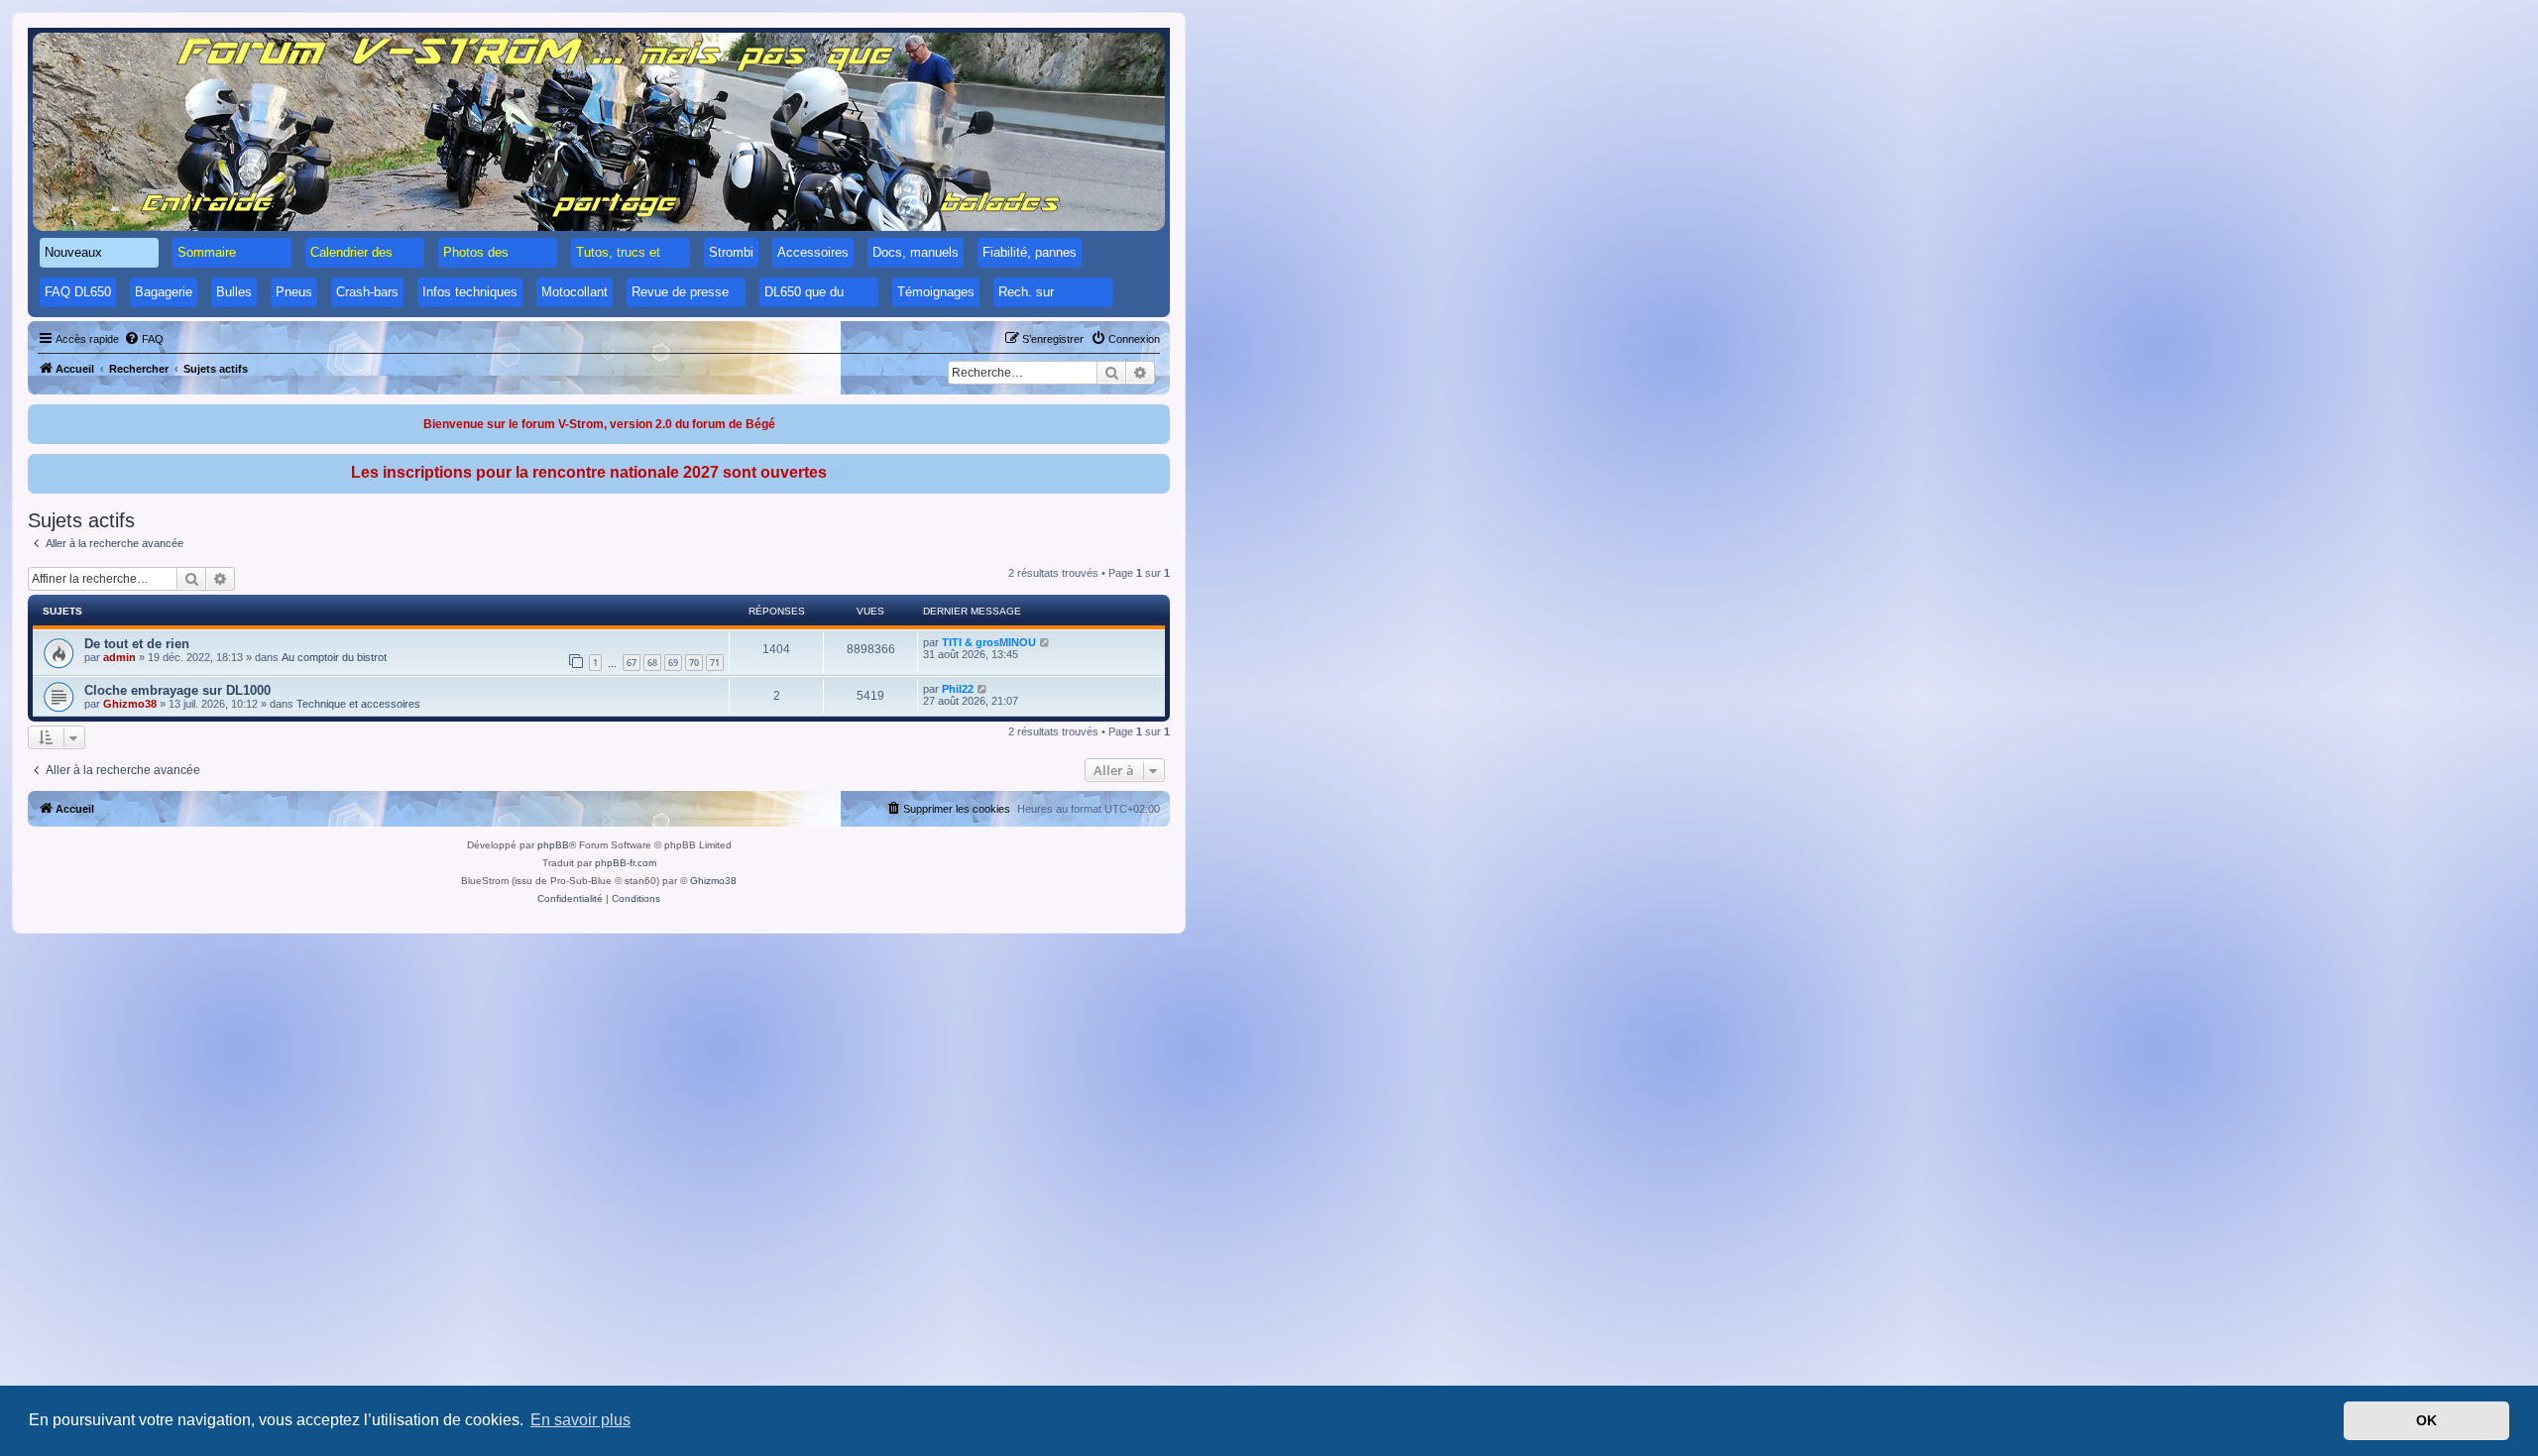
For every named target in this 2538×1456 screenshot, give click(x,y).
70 (694, 663)
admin (119, 657)
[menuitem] (144, 339)
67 (632, 663)
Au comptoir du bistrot (334, 657)
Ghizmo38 (130, 704)
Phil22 (958, 689)
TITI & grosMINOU (989, 642)
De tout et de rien (137, 644)
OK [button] (2426, 1420)
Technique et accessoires (358, 704)
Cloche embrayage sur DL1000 (177, 690)
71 (715, 663)
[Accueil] (599, 132)
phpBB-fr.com (626, 863)
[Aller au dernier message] (1045, 642)
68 (652, 663)
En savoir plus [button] (580, 1420)
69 (673, 663)
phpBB (553, 845)
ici (839, 472)
